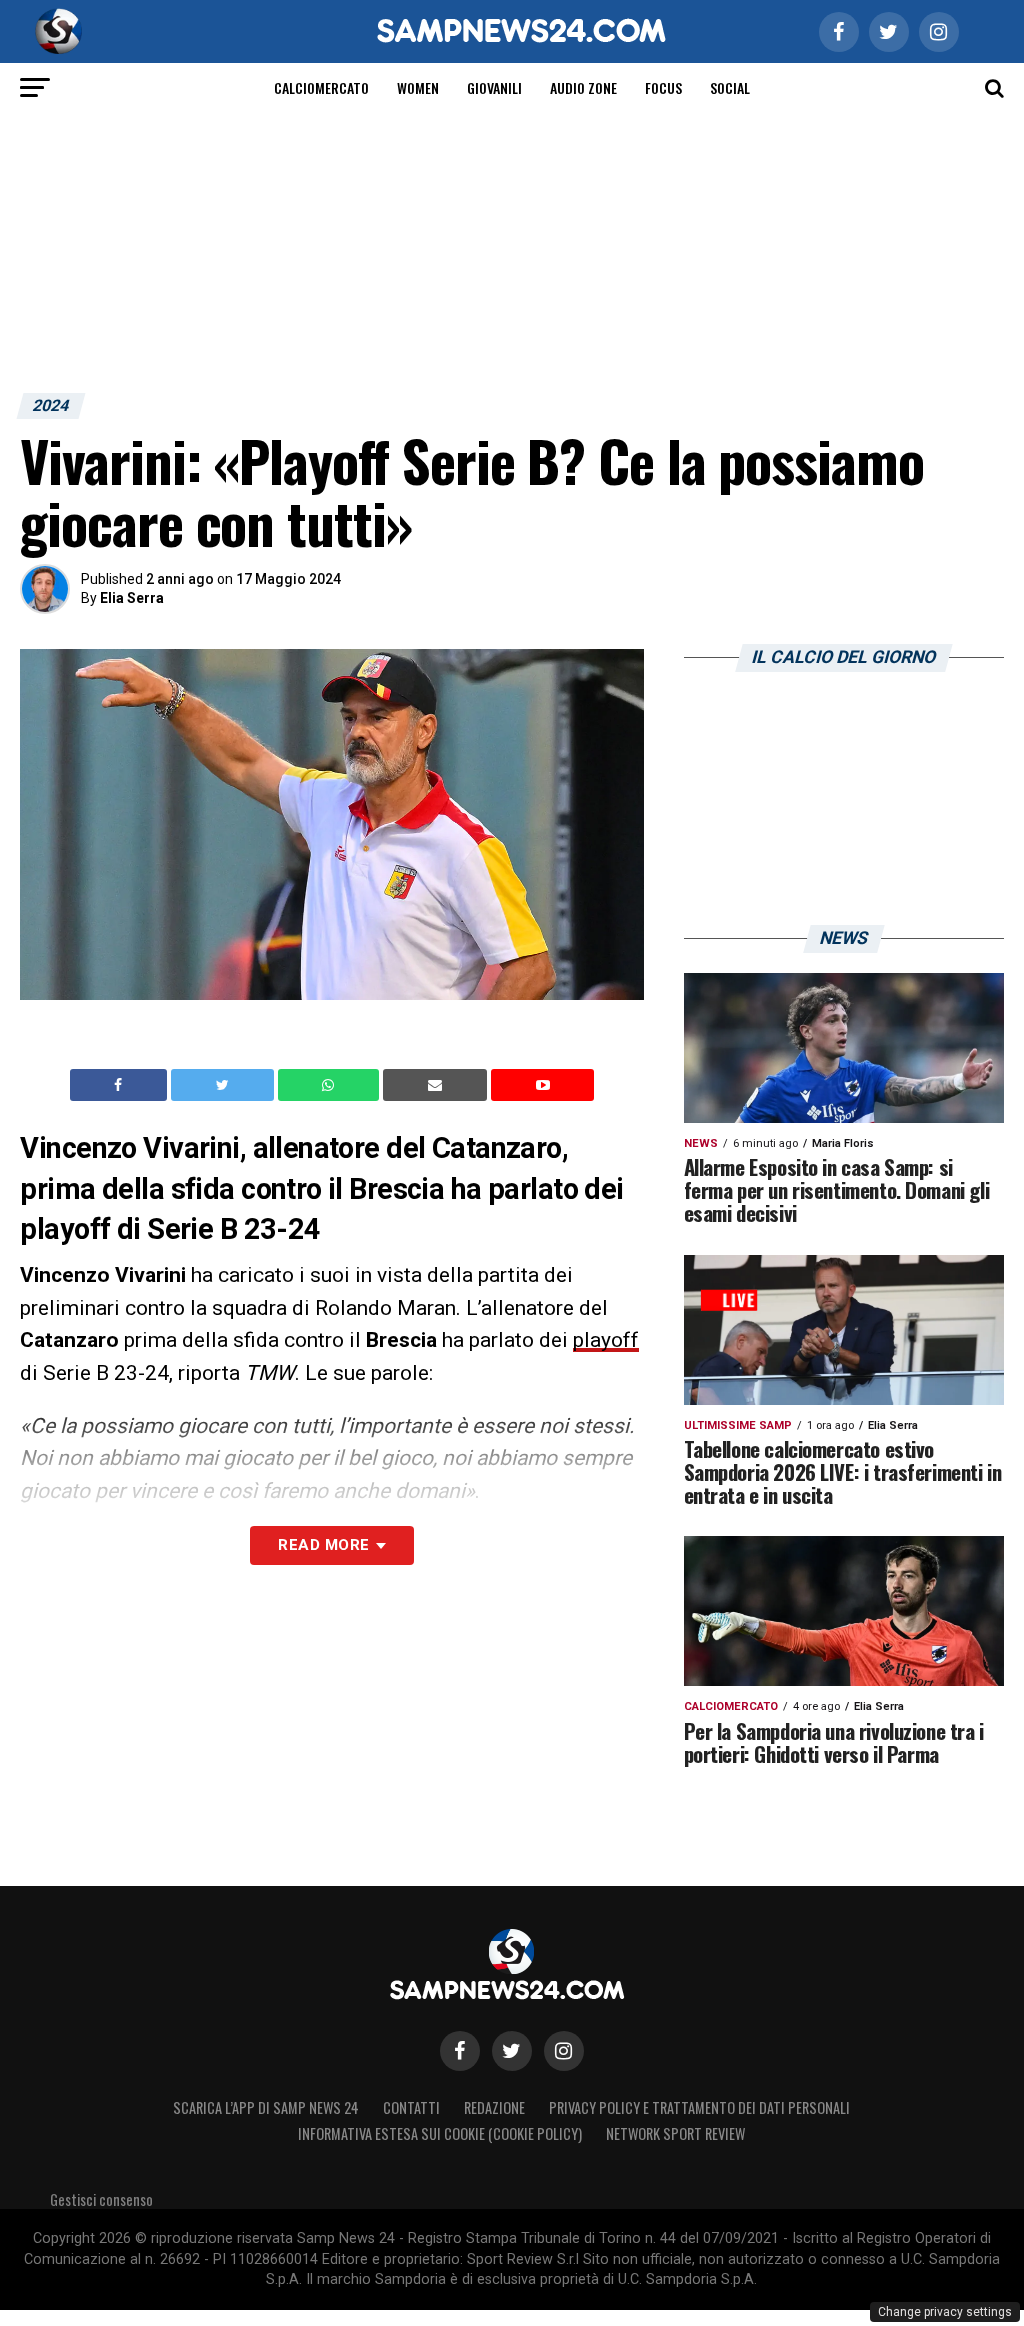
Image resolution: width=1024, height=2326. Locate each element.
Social (730, 87)
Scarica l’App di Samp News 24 (266, 2107)
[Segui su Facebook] (460, 2051)
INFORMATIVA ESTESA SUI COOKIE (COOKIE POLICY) (440, 2133)
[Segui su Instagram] (564, 2051)
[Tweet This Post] (224, 1085)
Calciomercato (321, 87)
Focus (663, 87)
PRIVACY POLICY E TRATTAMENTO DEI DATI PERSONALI (699, 2107)
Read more (323, 1545)
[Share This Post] (331, 1085)
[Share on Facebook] (121, 1085)
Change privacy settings (945, 2312)
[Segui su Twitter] (512, 2051)
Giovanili (494, 87)
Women (418, 87)
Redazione (494, 2107)
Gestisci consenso (101, 2199)
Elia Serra (132, 598)
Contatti (411, 2107)
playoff (606, 1340)
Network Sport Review (675, 2133)
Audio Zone (583, 87)
